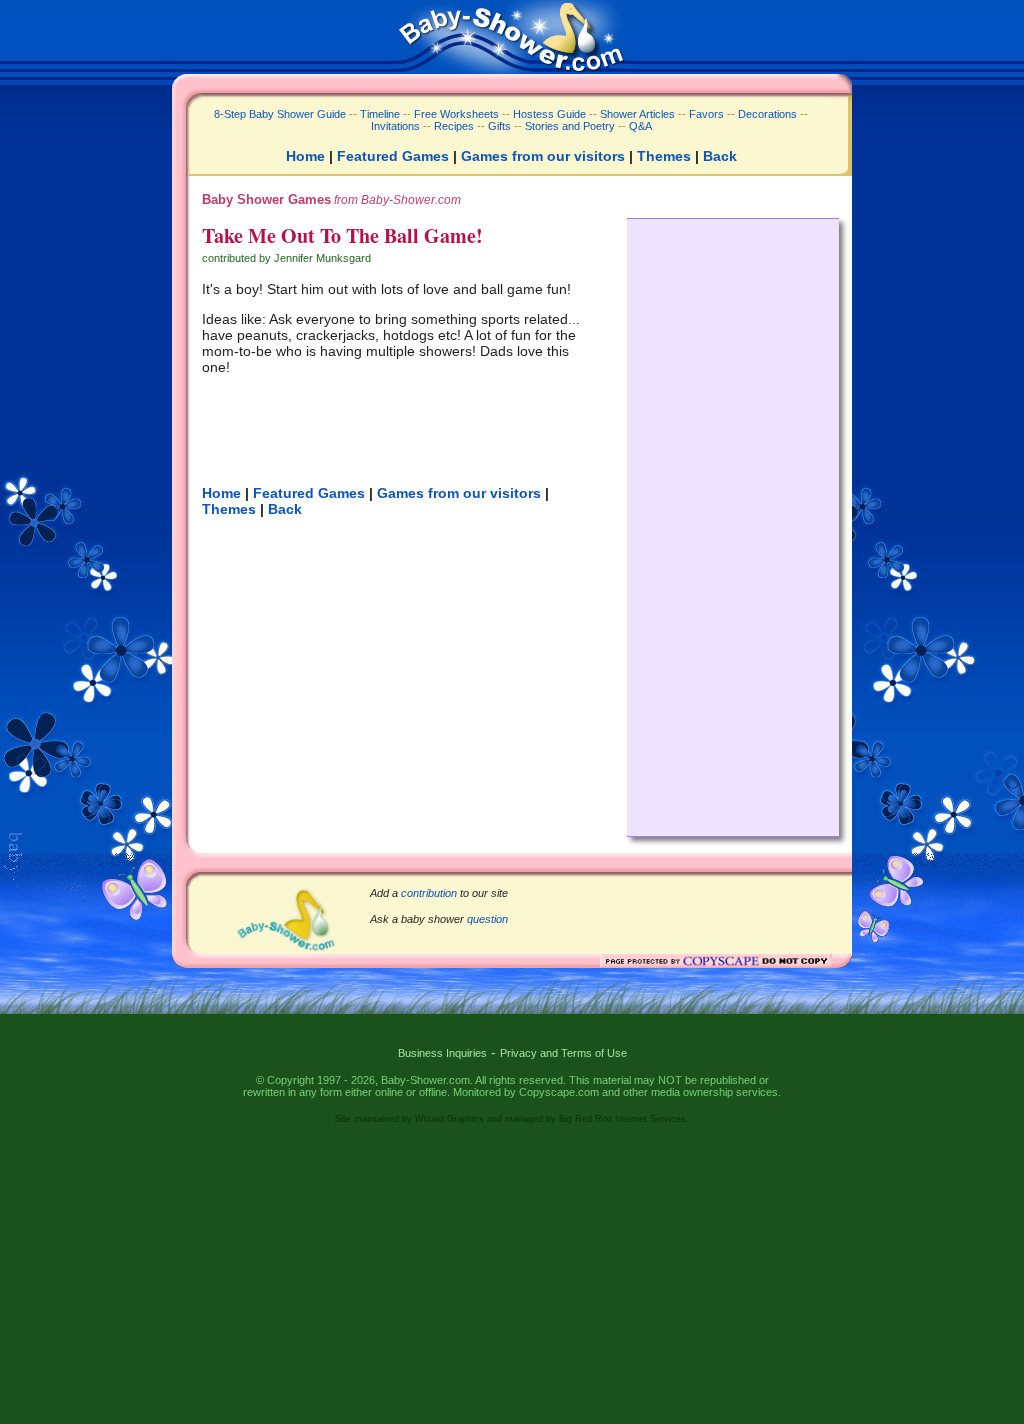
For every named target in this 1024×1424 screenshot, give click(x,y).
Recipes (452, 126)
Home (305, 156)
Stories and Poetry (570, 126)
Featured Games (393, 156)
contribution (429, 893)
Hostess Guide (549, 114)
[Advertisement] (733, 522)
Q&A (640, 126)
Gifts (499, 126)
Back (720, 156)
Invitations (395, 126)
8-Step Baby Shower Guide (280, 114)
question (487, 919)
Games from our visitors (543, 156)
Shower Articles (637, 114)
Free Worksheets (456, 114)
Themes (664, 156)
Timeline (380, 114)
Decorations (767, 114)
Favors (706, 114)
